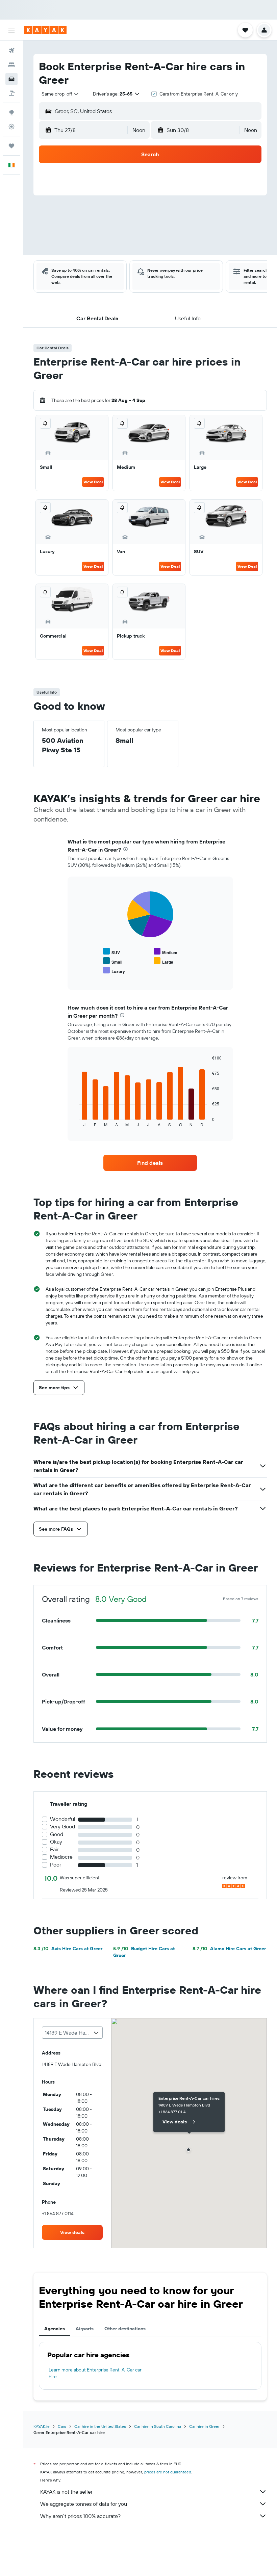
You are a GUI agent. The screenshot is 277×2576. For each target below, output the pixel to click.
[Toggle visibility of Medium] (166, 952)
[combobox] (60, 94)
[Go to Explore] (11, 112)
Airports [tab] (85, 2329)
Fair (54, 1849)
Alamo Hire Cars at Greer (229, 1949)
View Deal (93, 482)
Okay (56, 1842)
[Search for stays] (11, 65)
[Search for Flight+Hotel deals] (11, 93)
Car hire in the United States (100, 2426)
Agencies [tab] (55, 2329)
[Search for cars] (11, 79)
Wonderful (63, 1819)
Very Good (62, 1827)
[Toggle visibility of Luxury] (114, 971)
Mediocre (61, 1857)
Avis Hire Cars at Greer (68, 1949)
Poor (56, 1865)
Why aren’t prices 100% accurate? (80, 2516)
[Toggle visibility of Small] (113, 961)
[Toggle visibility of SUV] (111, 952)
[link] (150, 1163)
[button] (11, 30)
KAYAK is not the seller (66, 2492)
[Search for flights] (11, 51)
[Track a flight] (11, 127)
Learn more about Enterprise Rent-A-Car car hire (95, 2373)
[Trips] (11, 146)
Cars (62, 2426)
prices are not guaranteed (168, 2472)
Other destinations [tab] (125, 2329)
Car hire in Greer (204, 2426)
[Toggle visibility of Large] (163, 961)
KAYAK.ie (42, 2426)
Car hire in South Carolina (158, 2426)
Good (57, 1834)
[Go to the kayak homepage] (45, 30)
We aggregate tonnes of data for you (84, 2504)
